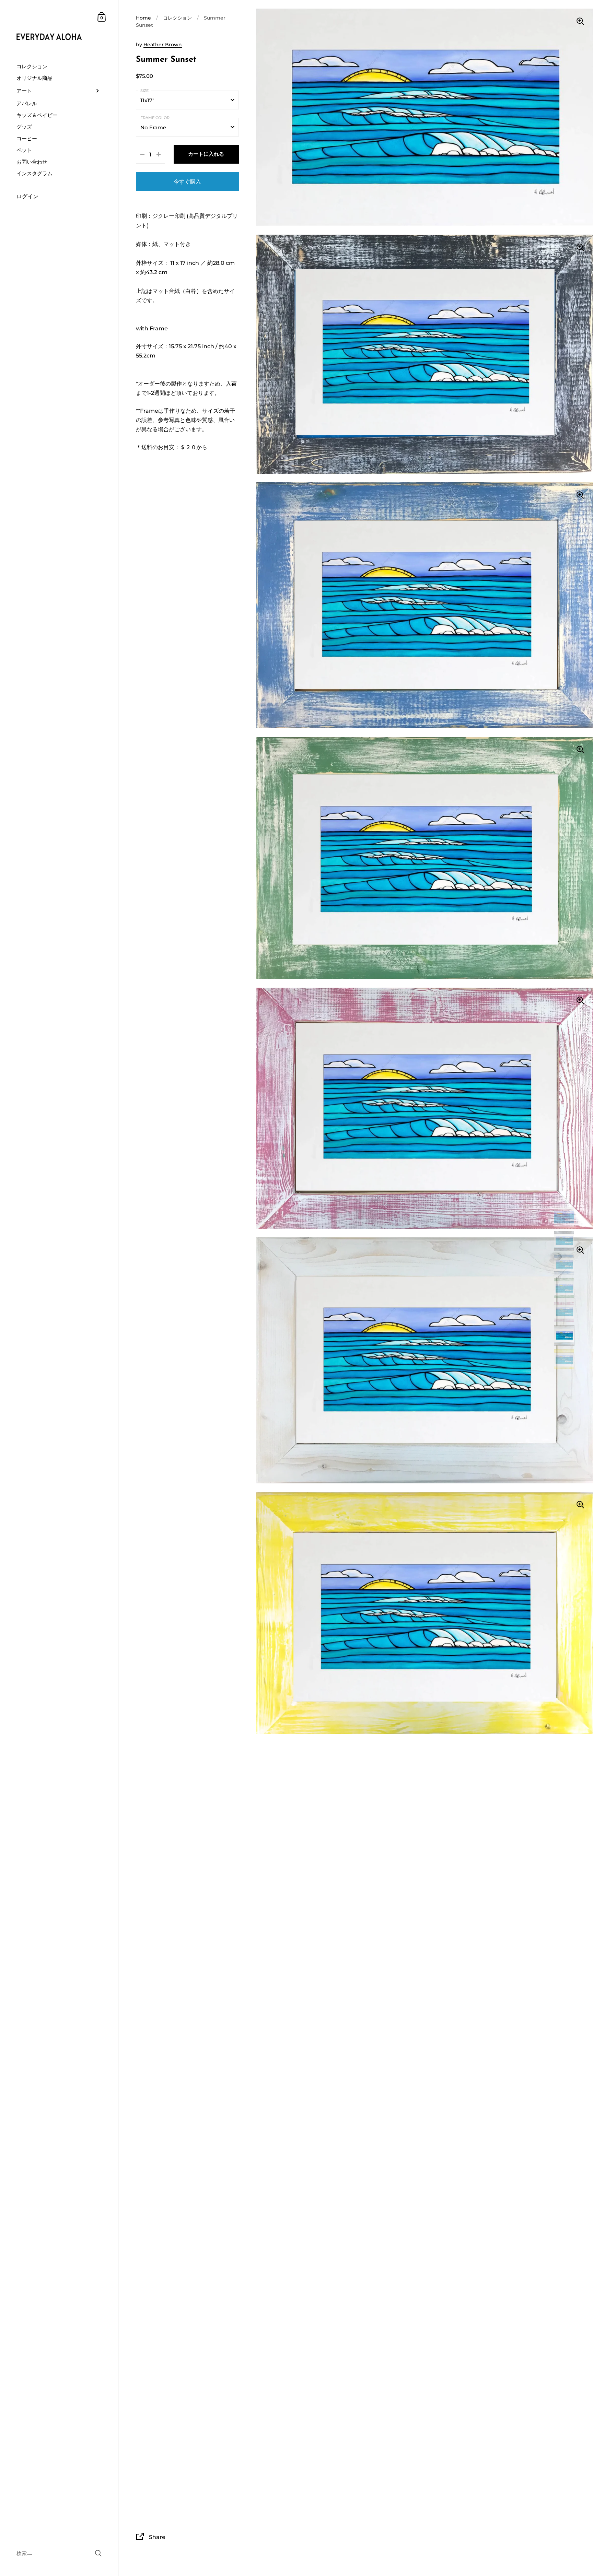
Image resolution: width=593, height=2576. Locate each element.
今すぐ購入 (187, 181)
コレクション (177, 18)
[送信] (98, 2553)
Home (143, 18)
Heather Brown (163, 45)
